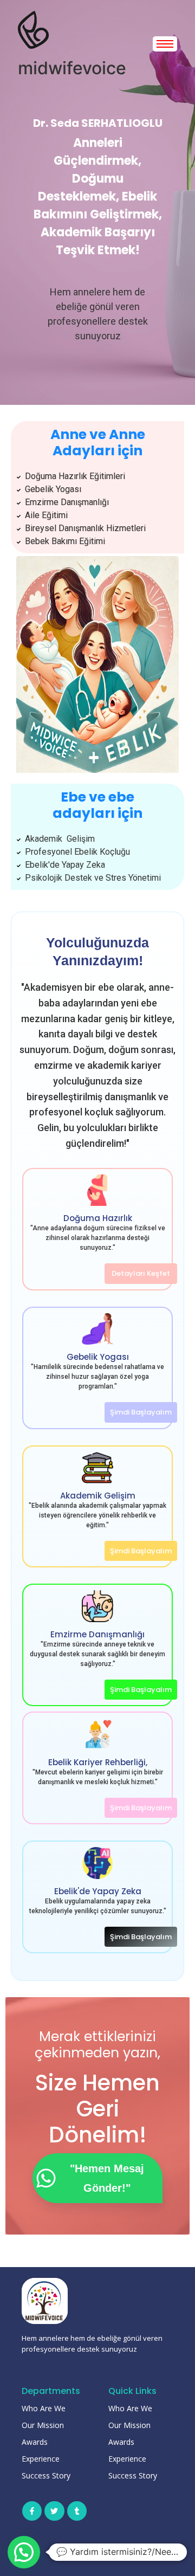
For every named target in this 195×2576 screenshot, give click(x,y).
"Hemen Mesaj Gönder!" (107, 2178)
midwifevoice (110, 2547)
